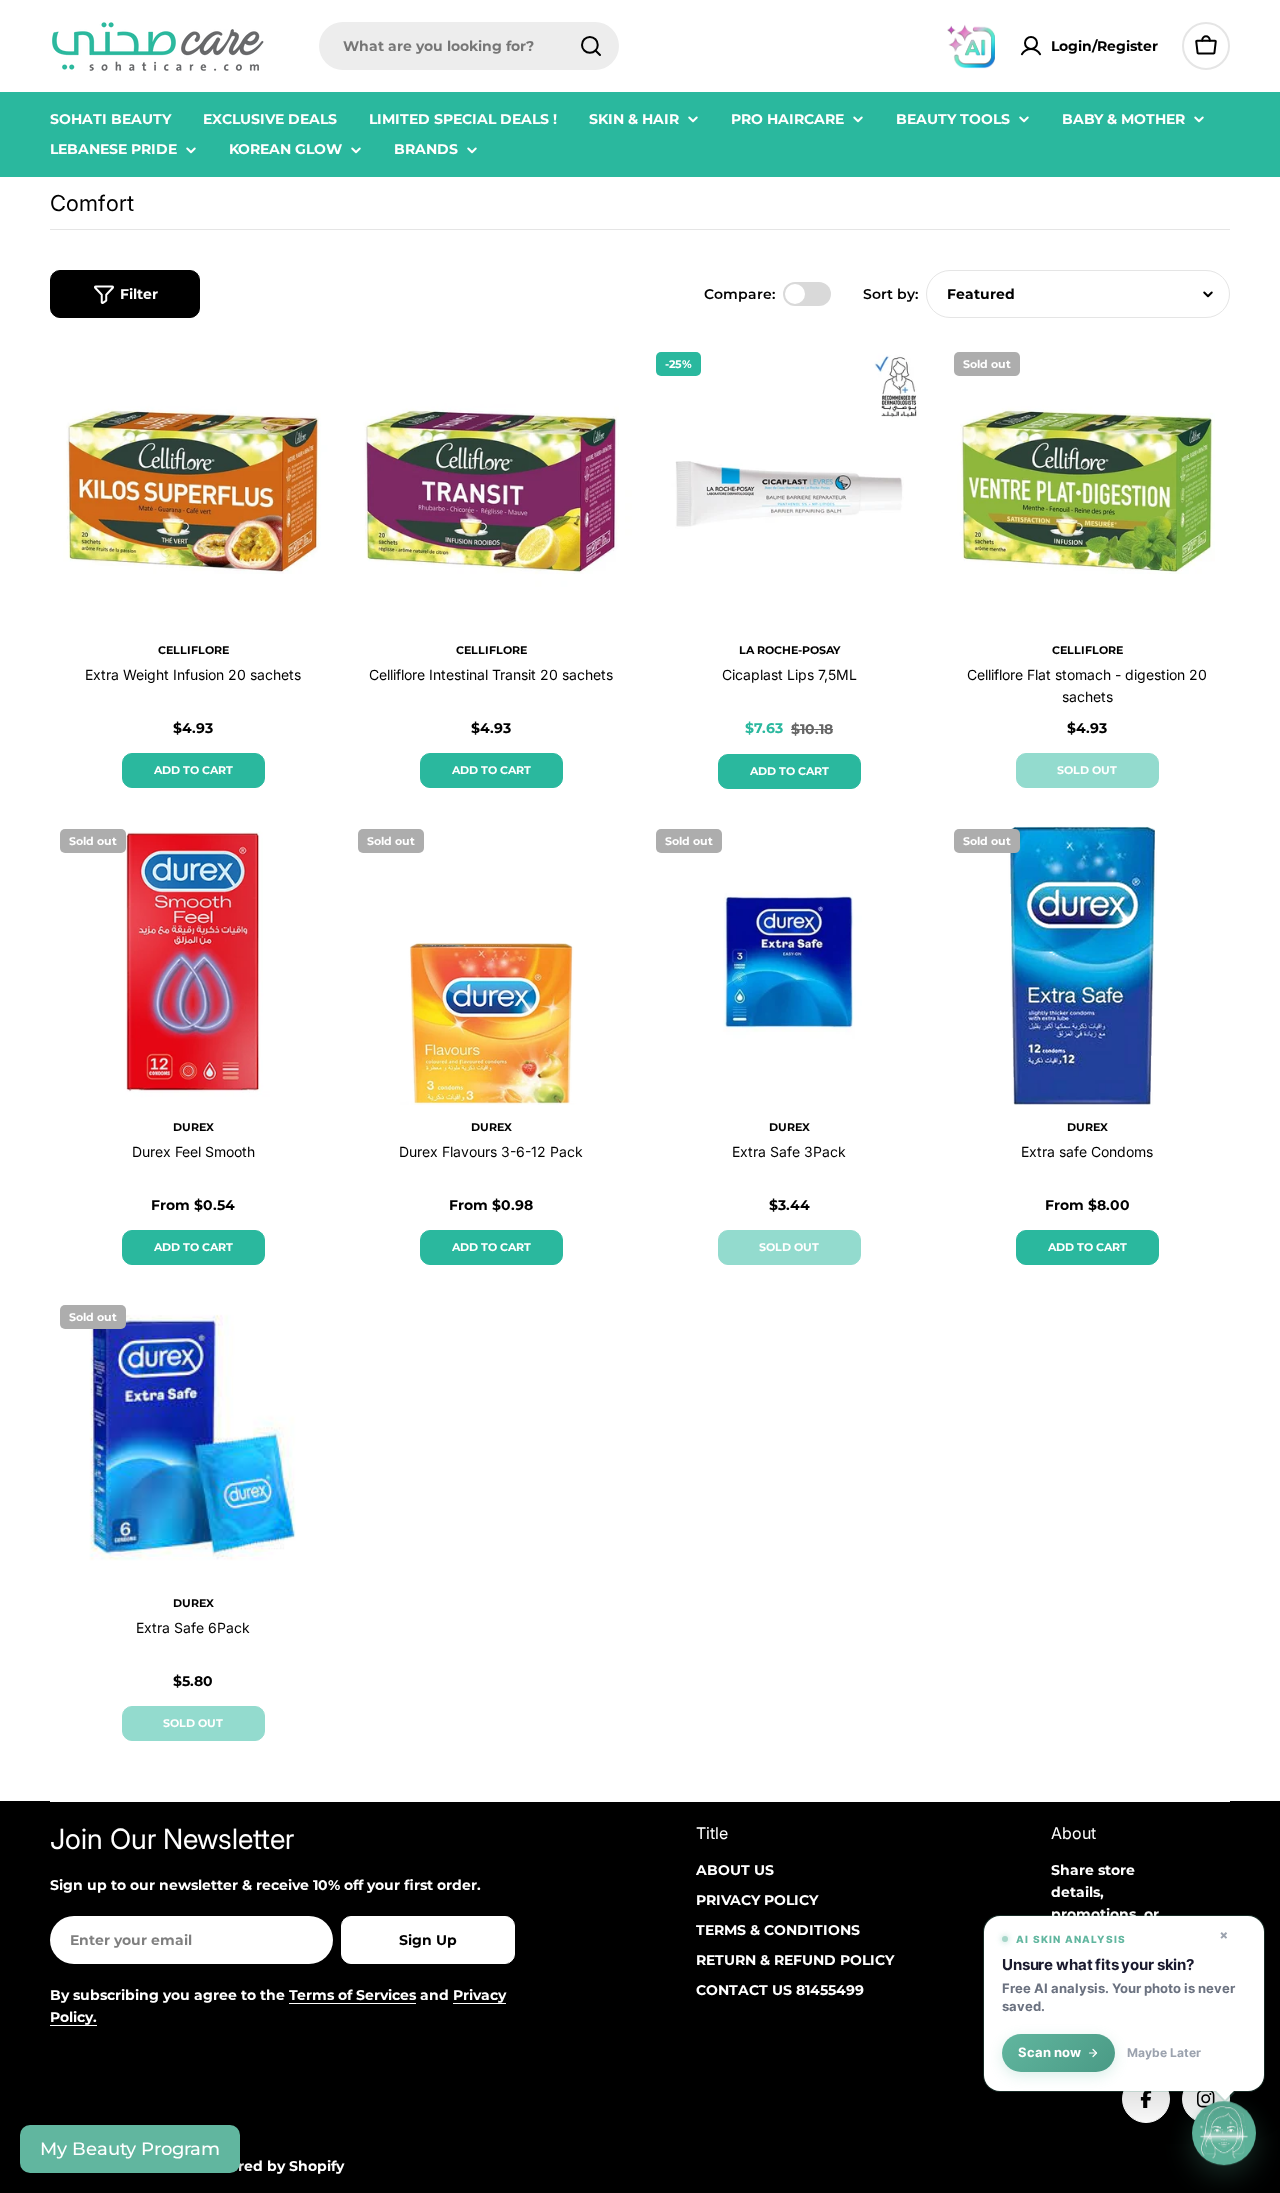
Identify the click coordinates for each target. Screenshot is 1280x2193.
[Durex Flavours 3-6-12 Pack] (491, 962)
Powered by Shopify (270, 2166)
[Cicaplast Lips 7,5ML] (789, 485)
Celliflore (193, 650)
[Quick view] (307, 386)
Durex (193, 1127)
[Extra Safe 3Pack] (789, 962)
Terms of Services (352, 1995)
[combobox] (469, 46)
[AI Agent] (971, 46)
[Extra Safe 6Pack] (193, 1438)
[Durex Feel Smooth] (193, 962)
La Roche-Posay (789, 650)
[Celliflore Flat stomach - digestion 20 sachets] (1087, 485)
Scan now (1049, 2052)
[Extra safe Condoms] (1087, 962)
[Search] (591, 46)
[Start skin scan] (1224, 2134)
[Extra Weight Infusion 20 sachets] (193, 485)
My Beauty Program (130, 2149)
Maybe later (1164, 2053)
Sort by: (890, 294)
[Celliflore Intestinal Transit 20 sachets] (491, 485)
